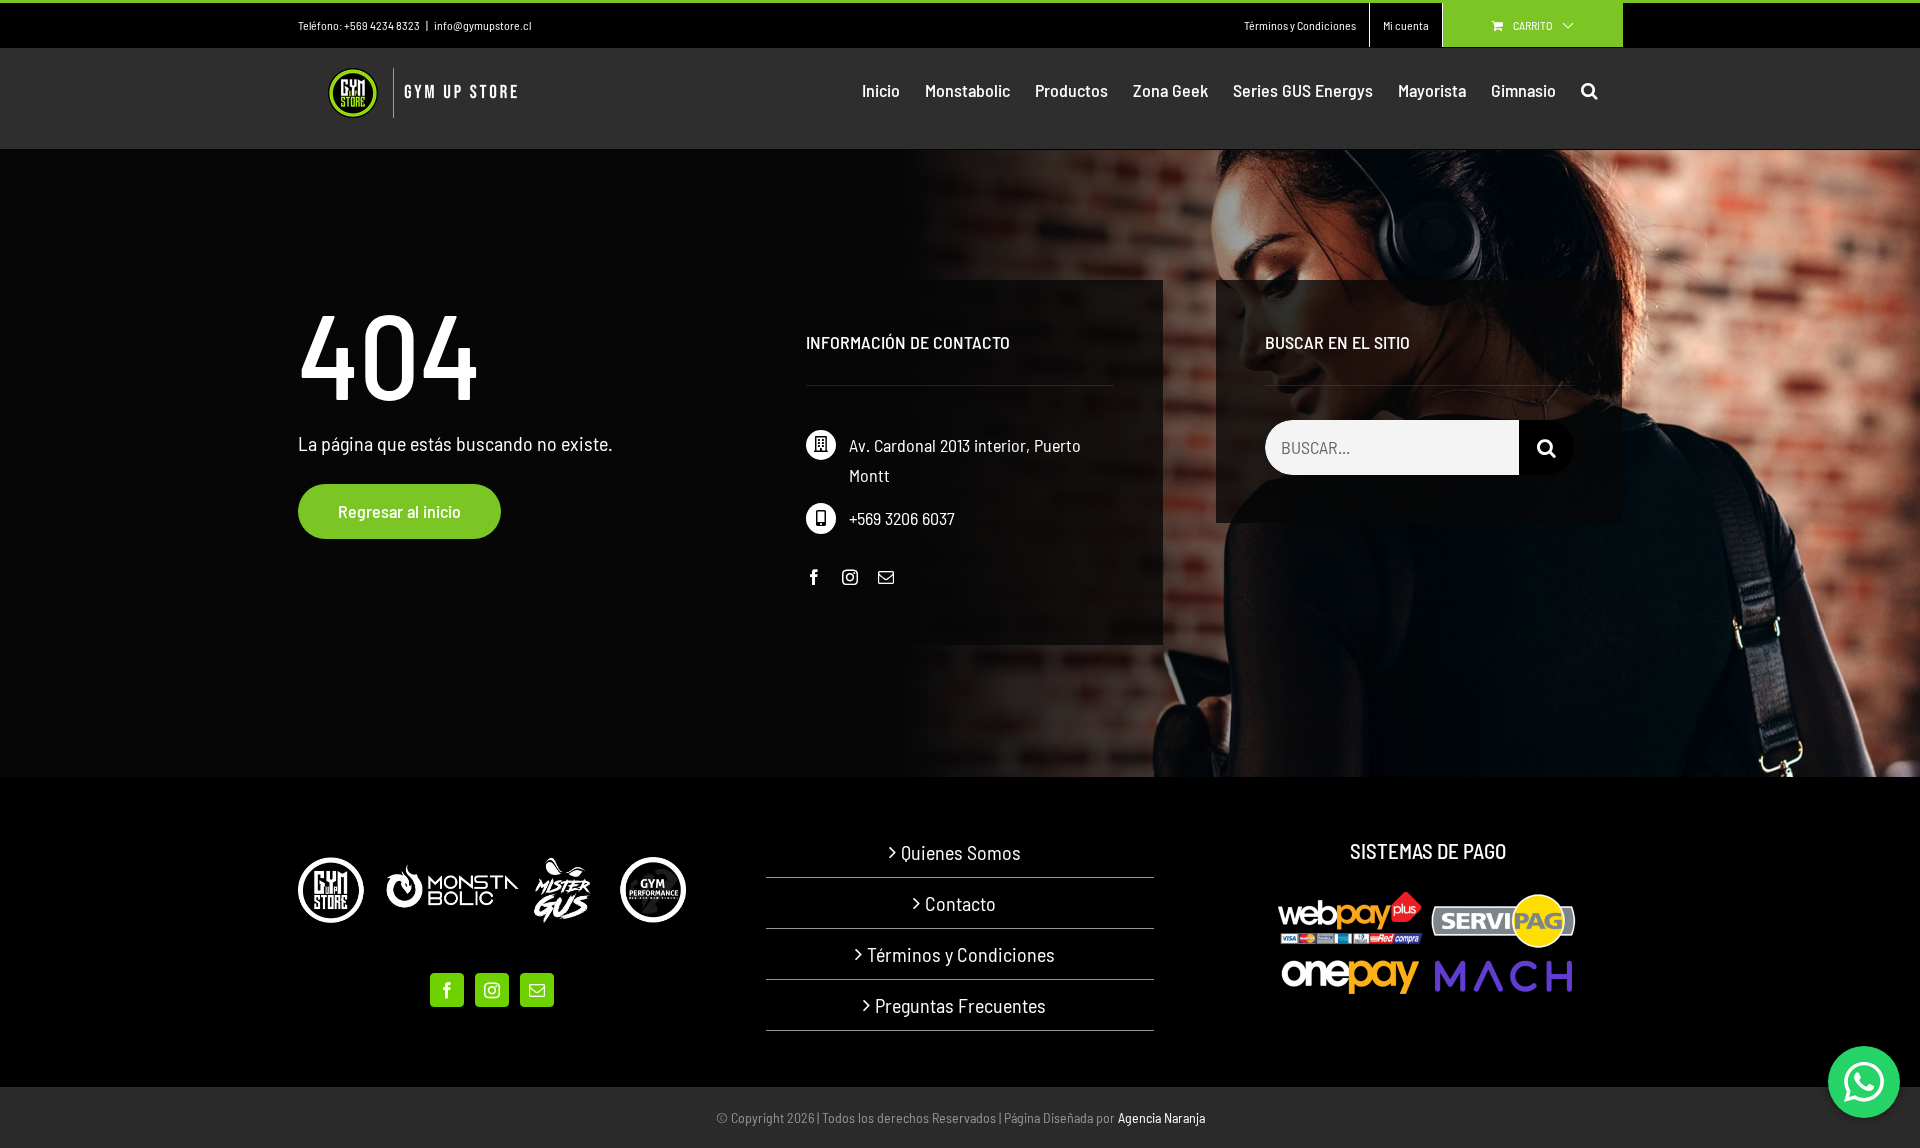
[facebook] (814, 577)
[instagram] (850, 577)
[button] (1589, 90)
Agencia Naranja (1161, 1117)
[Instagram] (492, 990)
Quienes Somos (961, 852)
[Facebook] (447, 990)
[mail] (886, 577)
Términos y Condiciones (961, 954)
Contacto (960, 903)
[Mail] (537, 990)
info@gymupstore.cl (482, 25)
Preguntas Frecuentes (960, 1005)
